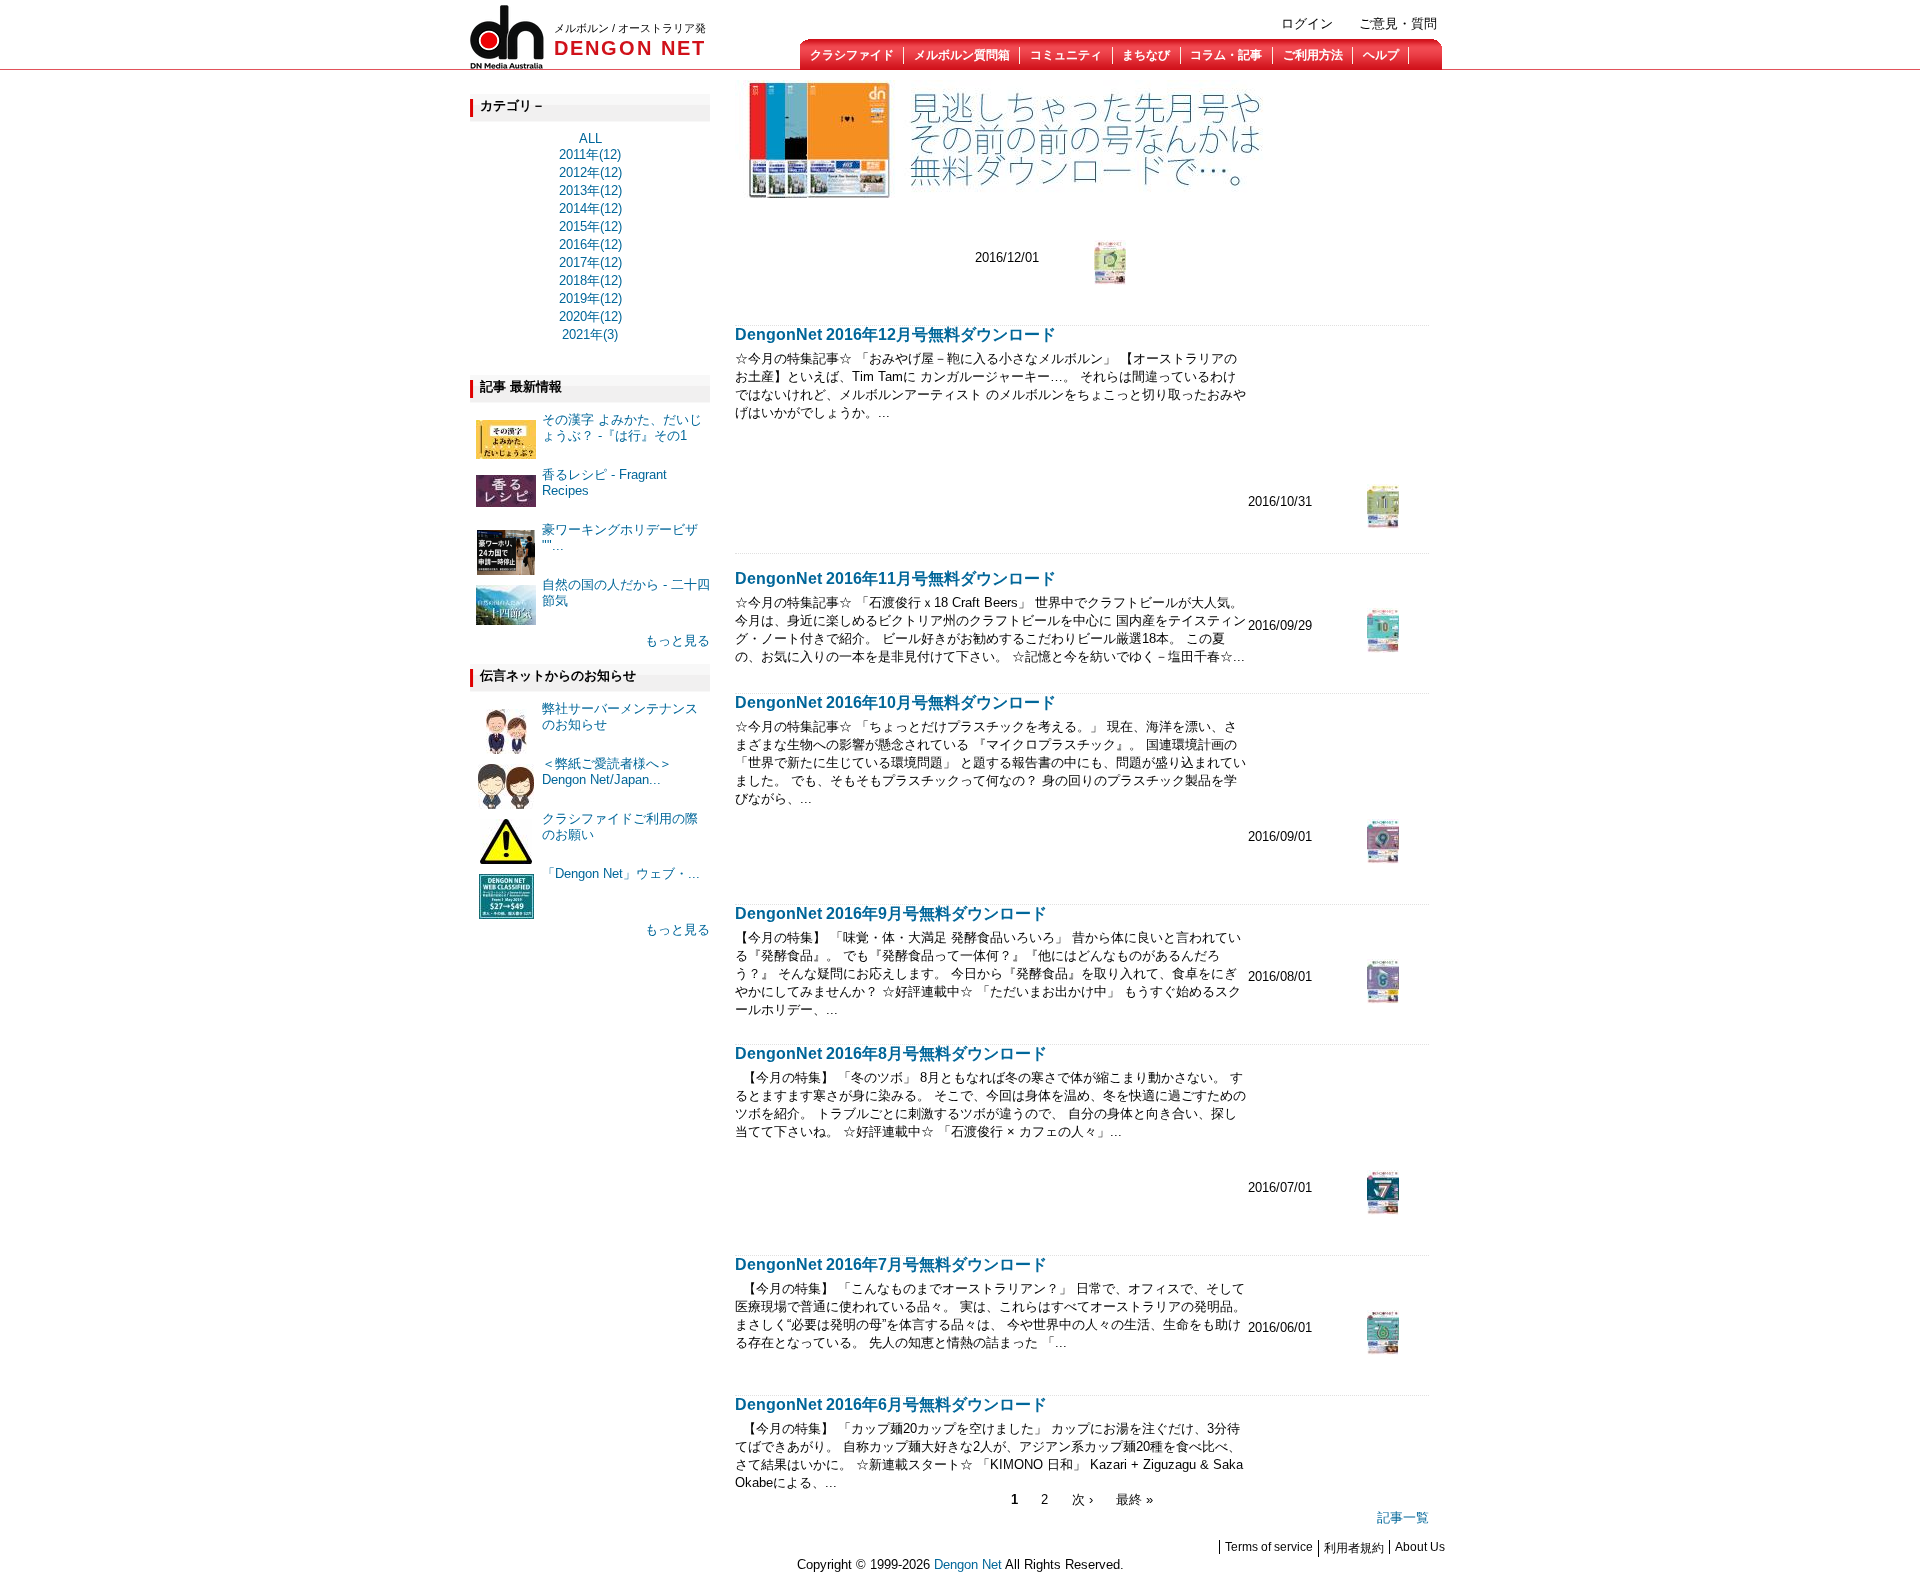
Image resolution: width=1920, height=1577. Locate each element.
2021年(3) (590, 334)
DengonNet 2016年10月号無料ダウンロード (895, 702)
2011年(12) (590, 154)
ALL (590, 138)
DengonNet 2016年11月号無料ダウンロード (895, 578)
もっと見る (677, 640)
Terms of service (1269, 1547)
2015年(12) (590, 226)
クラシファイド (852, 55)
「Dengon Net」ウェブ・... (621, 873)
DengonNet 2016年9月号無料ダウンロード (891, 913)
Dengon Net (968, 1564)
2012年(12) (590, 172)
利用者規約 (1354, 1548)
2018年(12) (590, 280)
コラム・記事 (1226, 55)
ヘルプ (1381, 55)
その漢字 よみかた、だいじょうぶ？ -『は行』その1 (622, 427)
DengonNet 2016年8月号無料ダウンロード (891, 1053)
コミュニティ (1066, 55)
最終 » (1134, 1499)
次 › (1082, 1499)
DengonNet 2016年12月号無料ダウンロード (895, 334)
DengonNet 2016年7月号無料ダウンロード (891, 1264)
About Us (1420, 1547)
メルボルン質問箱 (962, 55)
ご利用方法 (1313, 55)
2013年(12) (590, 190)
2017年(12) (590, 262)
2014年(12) (590, 208)
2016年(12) (590, 244)
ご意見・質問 (1398, 23)
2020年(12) (590, 316)
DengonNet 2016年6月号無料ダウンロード (891, 1404)
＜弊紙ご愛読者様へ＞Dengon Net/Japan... (607, 771)
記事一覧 (1403, 1517)
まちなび (1146, 55)
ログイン (1307, 23)
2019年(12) (590, 298)
